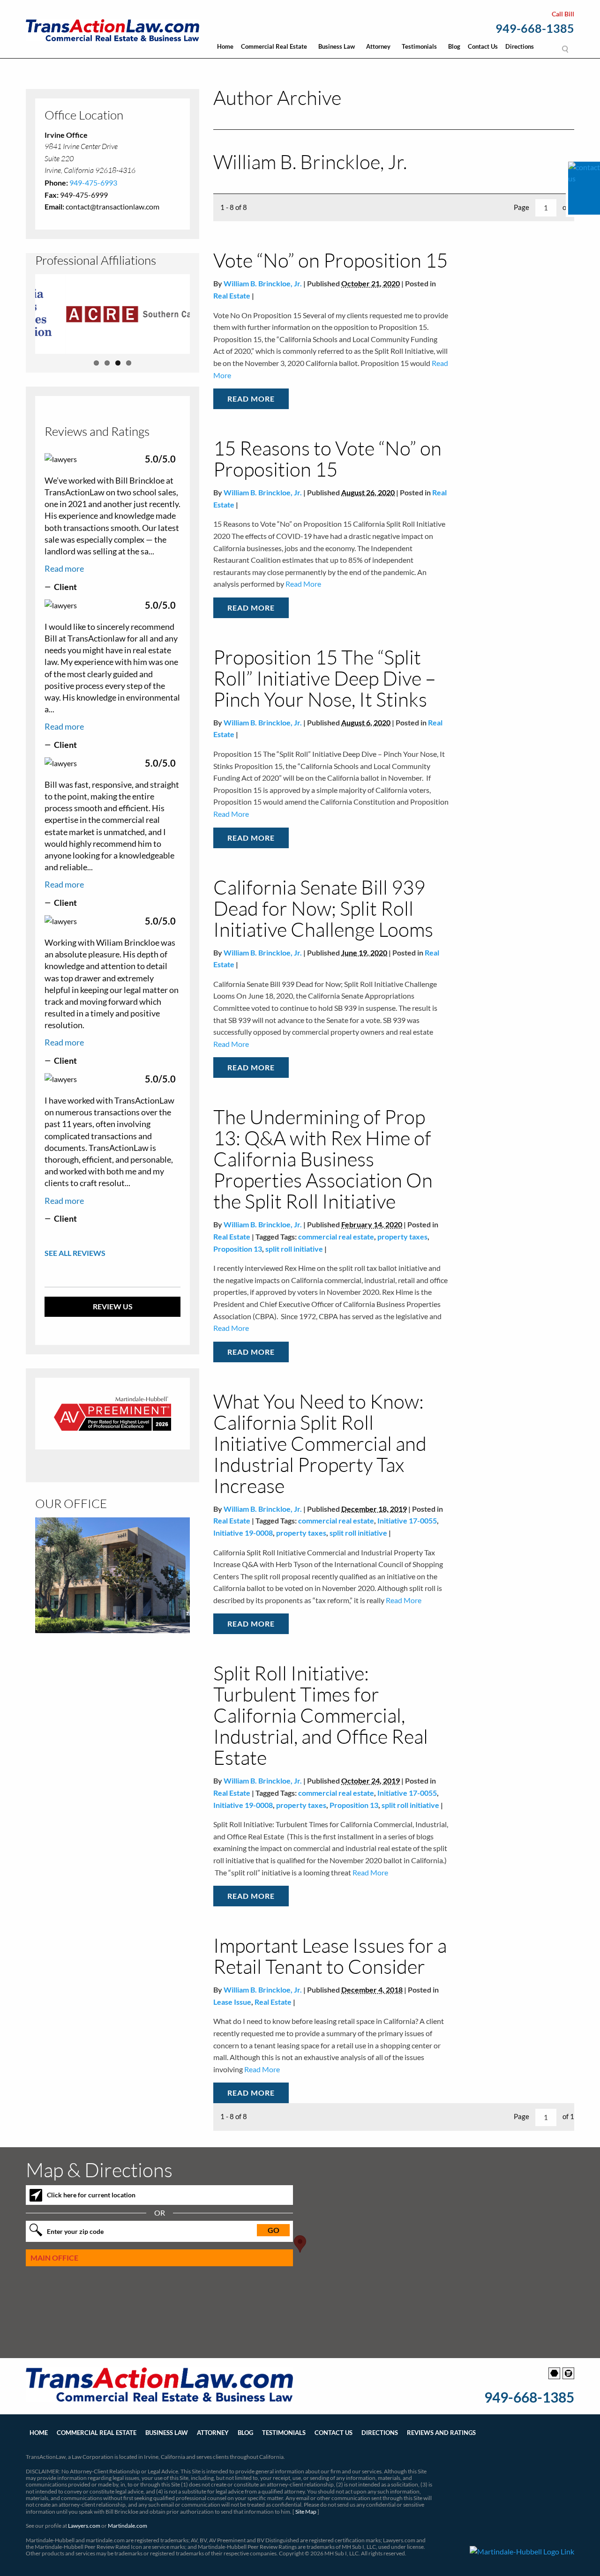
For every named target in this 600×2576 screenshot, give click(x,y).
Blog (454, 46)
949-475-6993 (93, 183)
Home (225, 46)
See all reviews (75, 1253)
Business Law (337, 46)
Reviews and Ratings (441, 2433)
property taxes (402, 1236)
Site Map (306, 2512)
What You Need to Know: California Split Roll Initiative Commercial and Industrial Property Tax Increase (320, 1443)
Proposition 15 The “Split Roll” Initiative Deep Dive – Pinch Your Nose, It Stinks (325, 678)
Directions (520, 46)
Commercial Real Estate (274, 46)
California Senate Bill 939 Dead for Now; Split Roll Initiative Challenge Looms (323, 908)
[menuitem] (225, 49)
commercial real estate (336, 1236)
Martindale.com (127, 2526)
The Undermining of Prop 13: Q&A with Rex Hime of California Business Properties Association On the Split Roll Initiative (323, 1159)
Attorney (378, 46)
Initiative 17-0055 (407, 1520)
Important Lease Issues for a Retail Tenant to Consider (330, 1956)
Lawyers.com (84, 2526)
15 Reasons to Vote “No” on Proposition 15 (327, 458)
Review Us (113, 1306)
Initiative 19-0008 (243, 1533)
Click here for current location (91, 2195)
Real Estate (232, 295)
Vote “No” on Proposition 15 (330, 260)
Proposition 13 (238, 1249)
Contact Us (483, 46)
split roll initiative (294, 1249)
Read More (251, 399)
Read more (64, 568)
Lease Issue (232, 2002)
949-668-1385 (535, 29)
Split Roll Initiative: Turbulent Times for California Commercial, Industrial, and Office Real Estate (321, 1715)
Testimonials (419, 46)
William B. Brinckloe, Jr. (263, 283)
